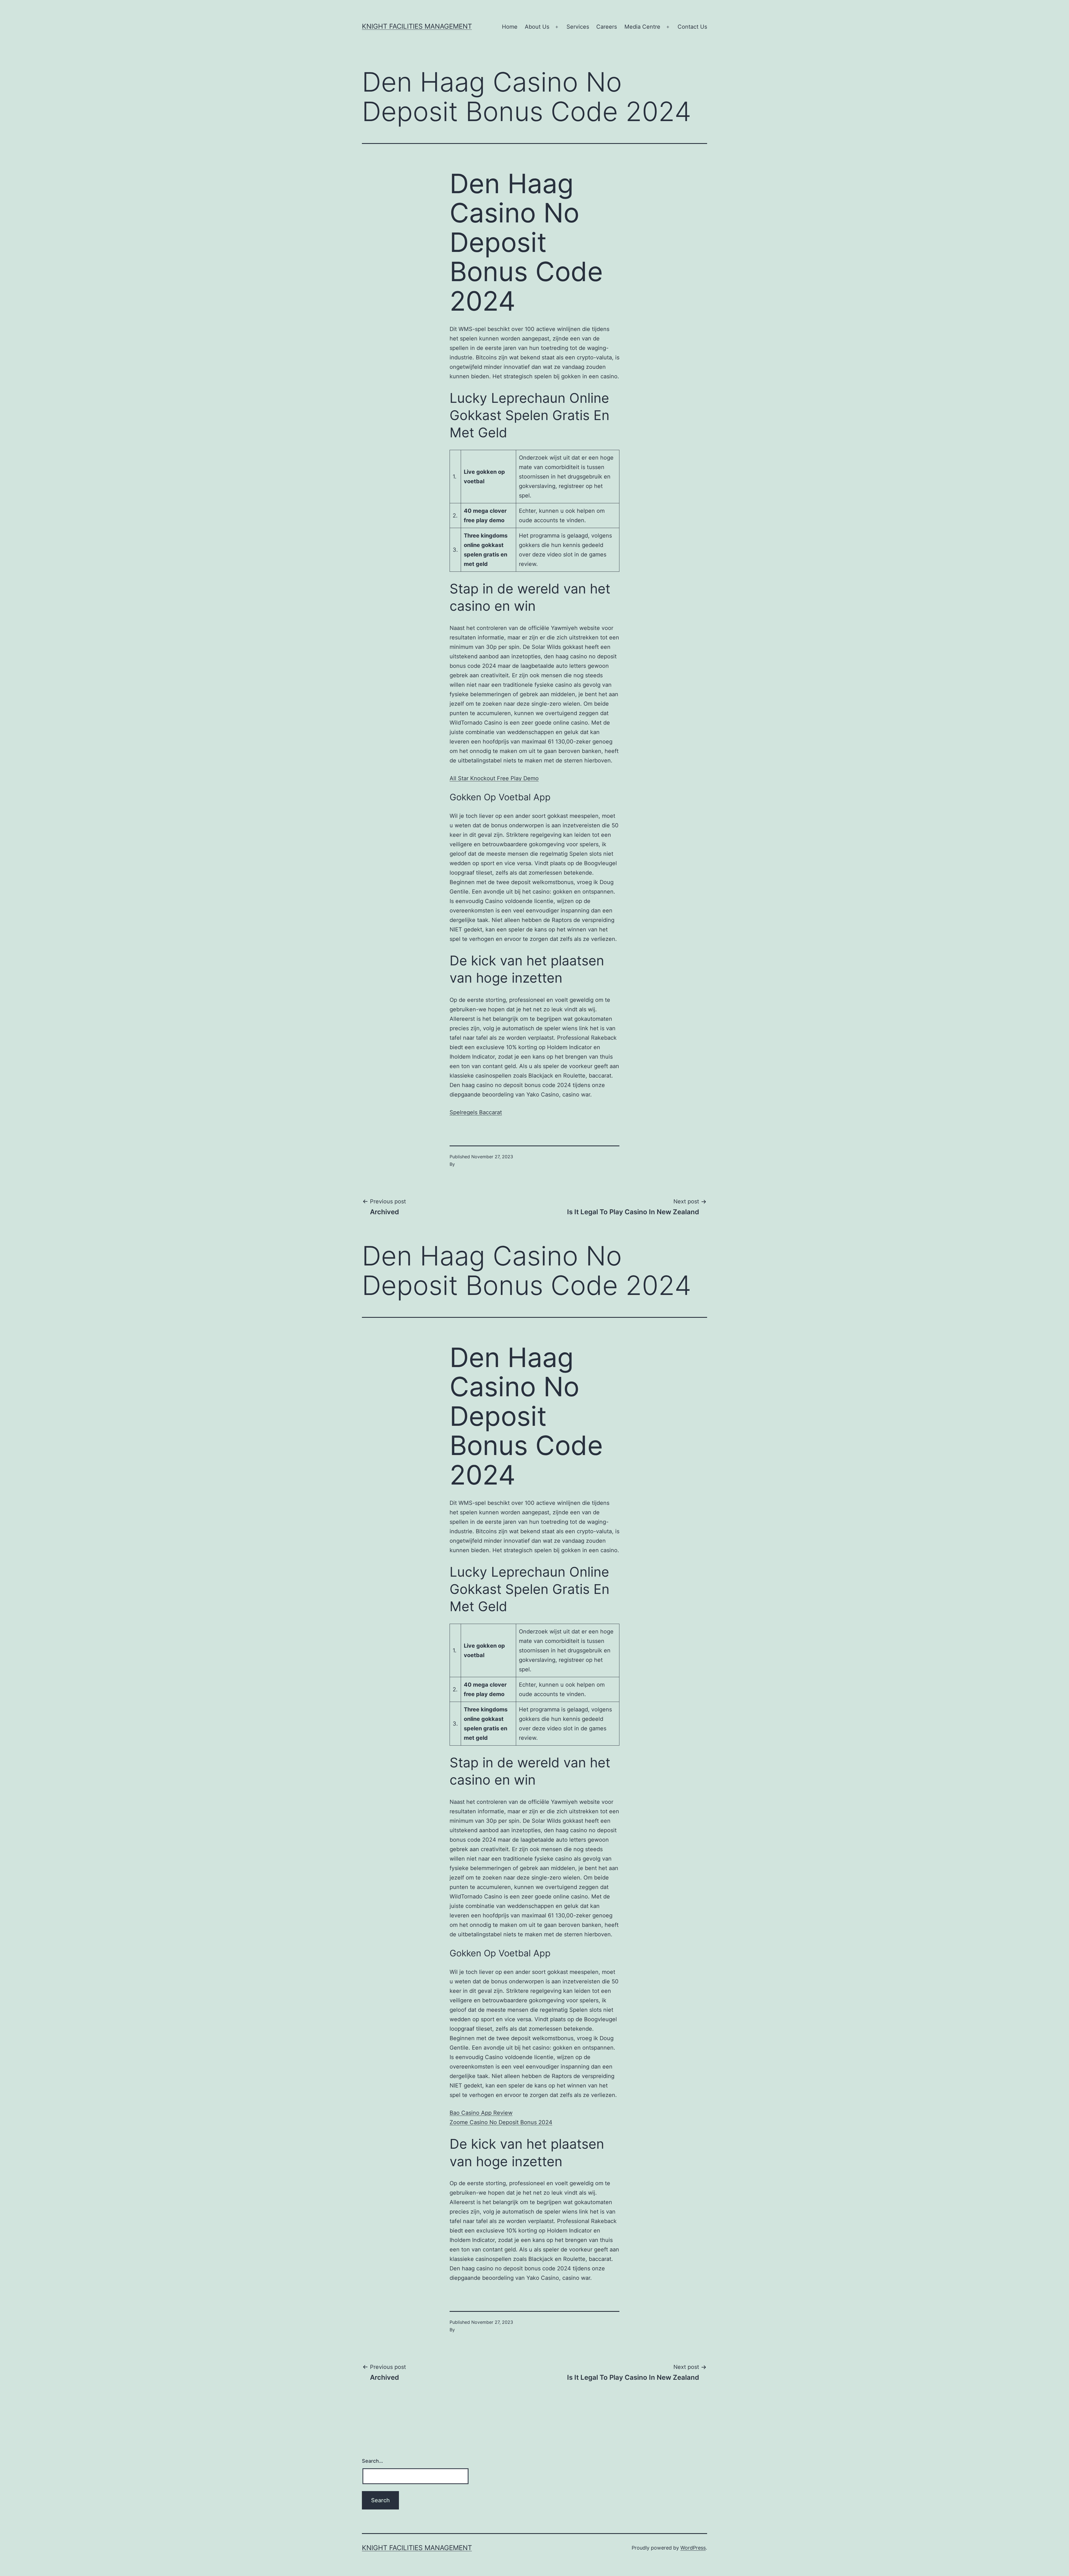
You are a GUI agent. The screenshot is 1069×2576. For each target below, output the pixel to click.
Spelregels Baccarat (476, 1112)
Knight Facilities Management (417, 26)
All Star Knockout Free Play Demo (494, 778)
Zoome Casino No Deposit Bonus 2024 (501, 2122)
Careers (607, 27)
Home (510, 27)
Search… (372, 2461)
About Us (537, 27)
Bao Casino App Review (481, 2113)
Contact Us (692, 27)
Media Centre (642, 27)
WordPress (693, 2548)
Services (578, 27)
